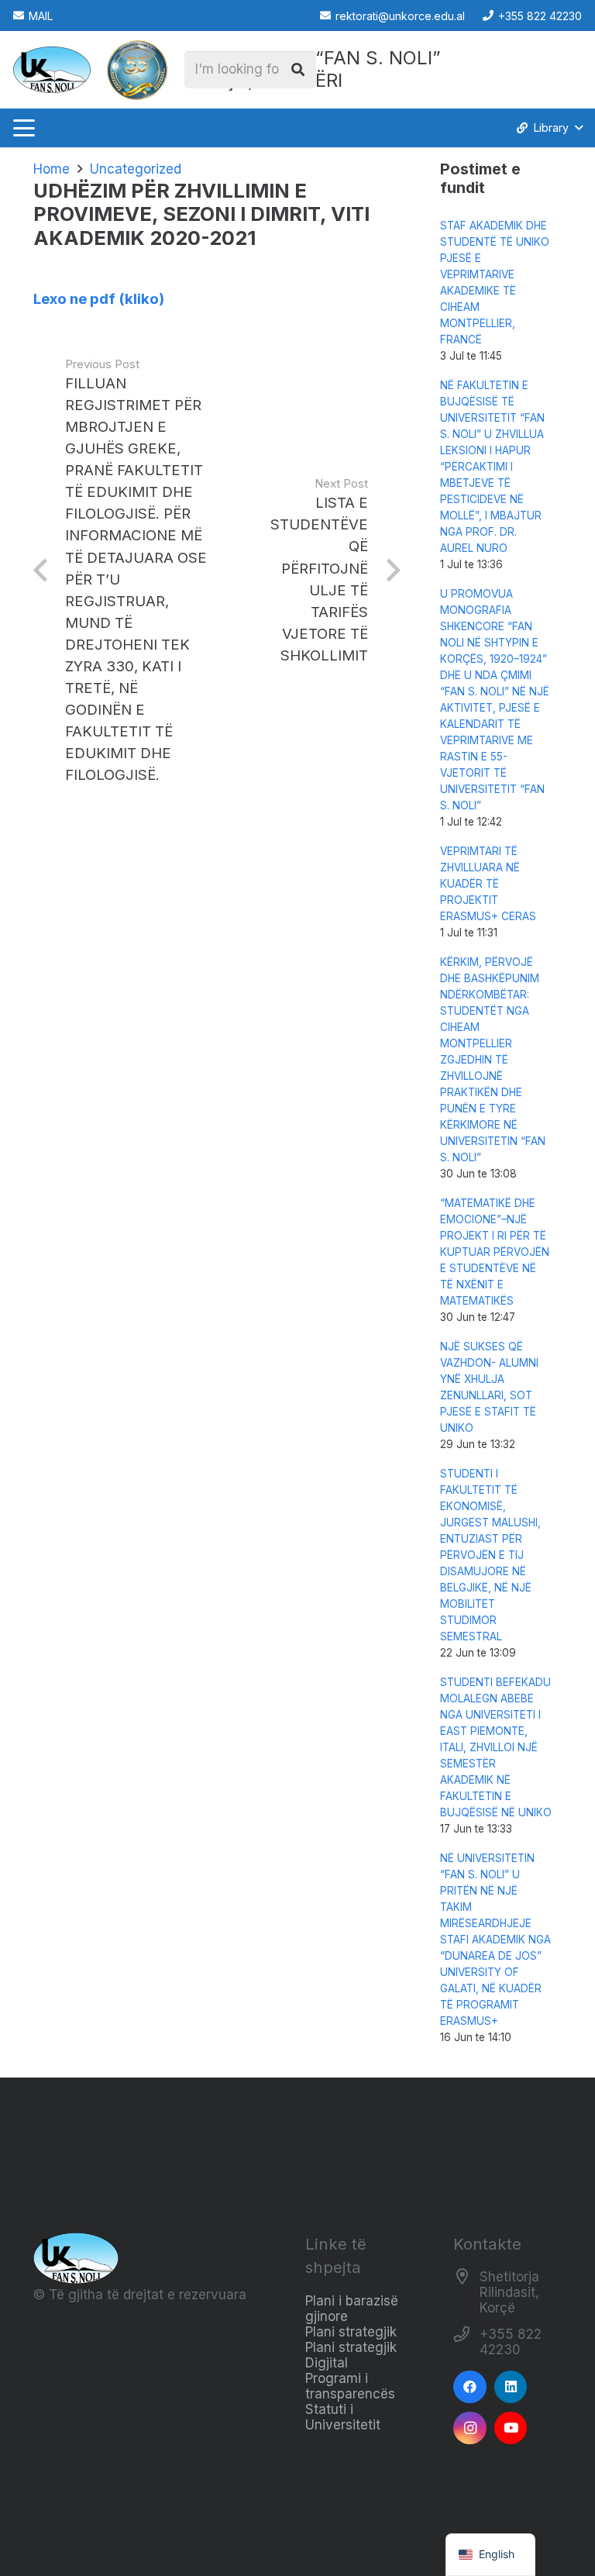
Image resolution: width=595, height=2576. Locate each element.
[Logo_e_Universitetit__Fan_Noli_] (52, 70)
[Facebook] (470, 2387)
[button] (24, 128)
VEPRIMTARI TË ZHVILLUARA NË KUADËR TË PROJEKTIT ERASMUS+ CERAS (488, 884)
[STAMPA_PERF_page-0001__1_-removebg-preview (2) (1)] (137, 70)
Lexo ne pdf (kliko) (99, 299)
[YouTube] (511, 2428)
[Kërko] (297, 70)
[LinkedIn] (511, 2387)
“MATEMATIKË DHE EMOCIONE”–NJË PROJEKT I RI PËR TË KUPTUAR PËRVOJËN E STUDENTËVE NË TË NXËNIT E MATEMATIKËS (495, 1252)
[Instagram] (470, 2428)
